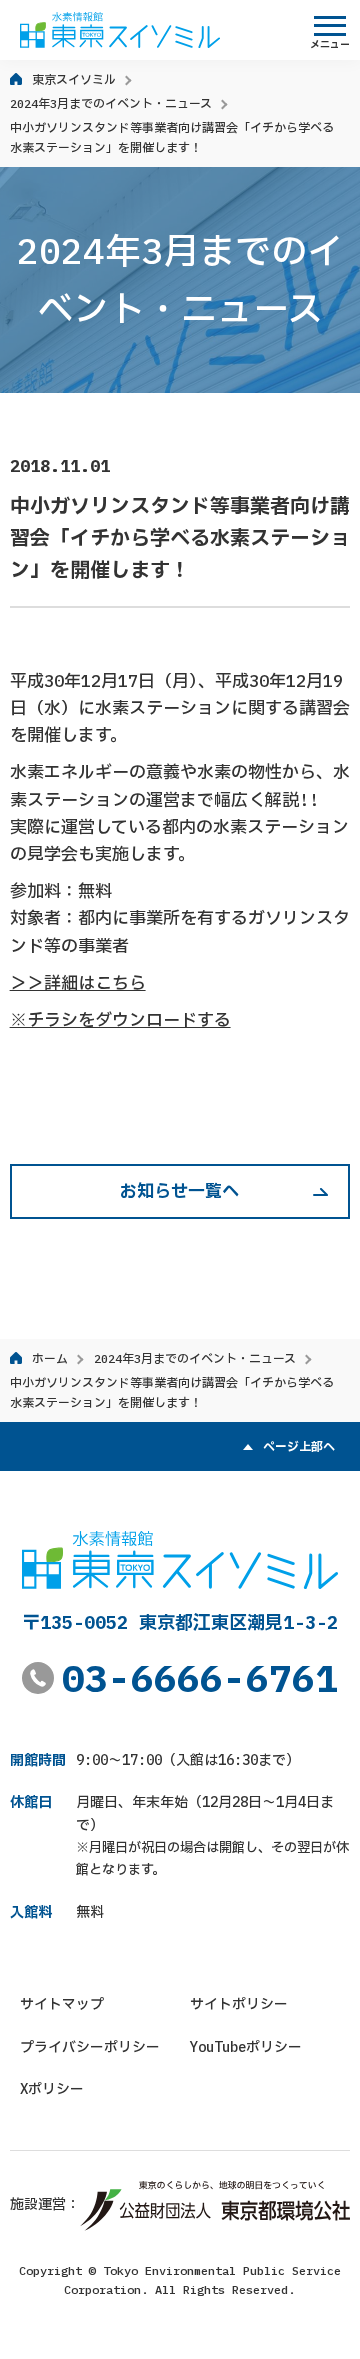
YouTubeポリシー (246, 2047)
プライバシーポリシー (90, 2047)
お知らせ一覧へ (179, 1191)
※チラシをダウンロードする (120, 1020)
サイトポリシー (239, 2004)
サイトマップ (62, 2004)
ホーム (50, 1358)
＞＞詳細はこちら (78, 983)
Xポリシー (52, 2089)
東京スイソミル (74, 79)
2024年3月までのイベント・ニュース (111, 103)
